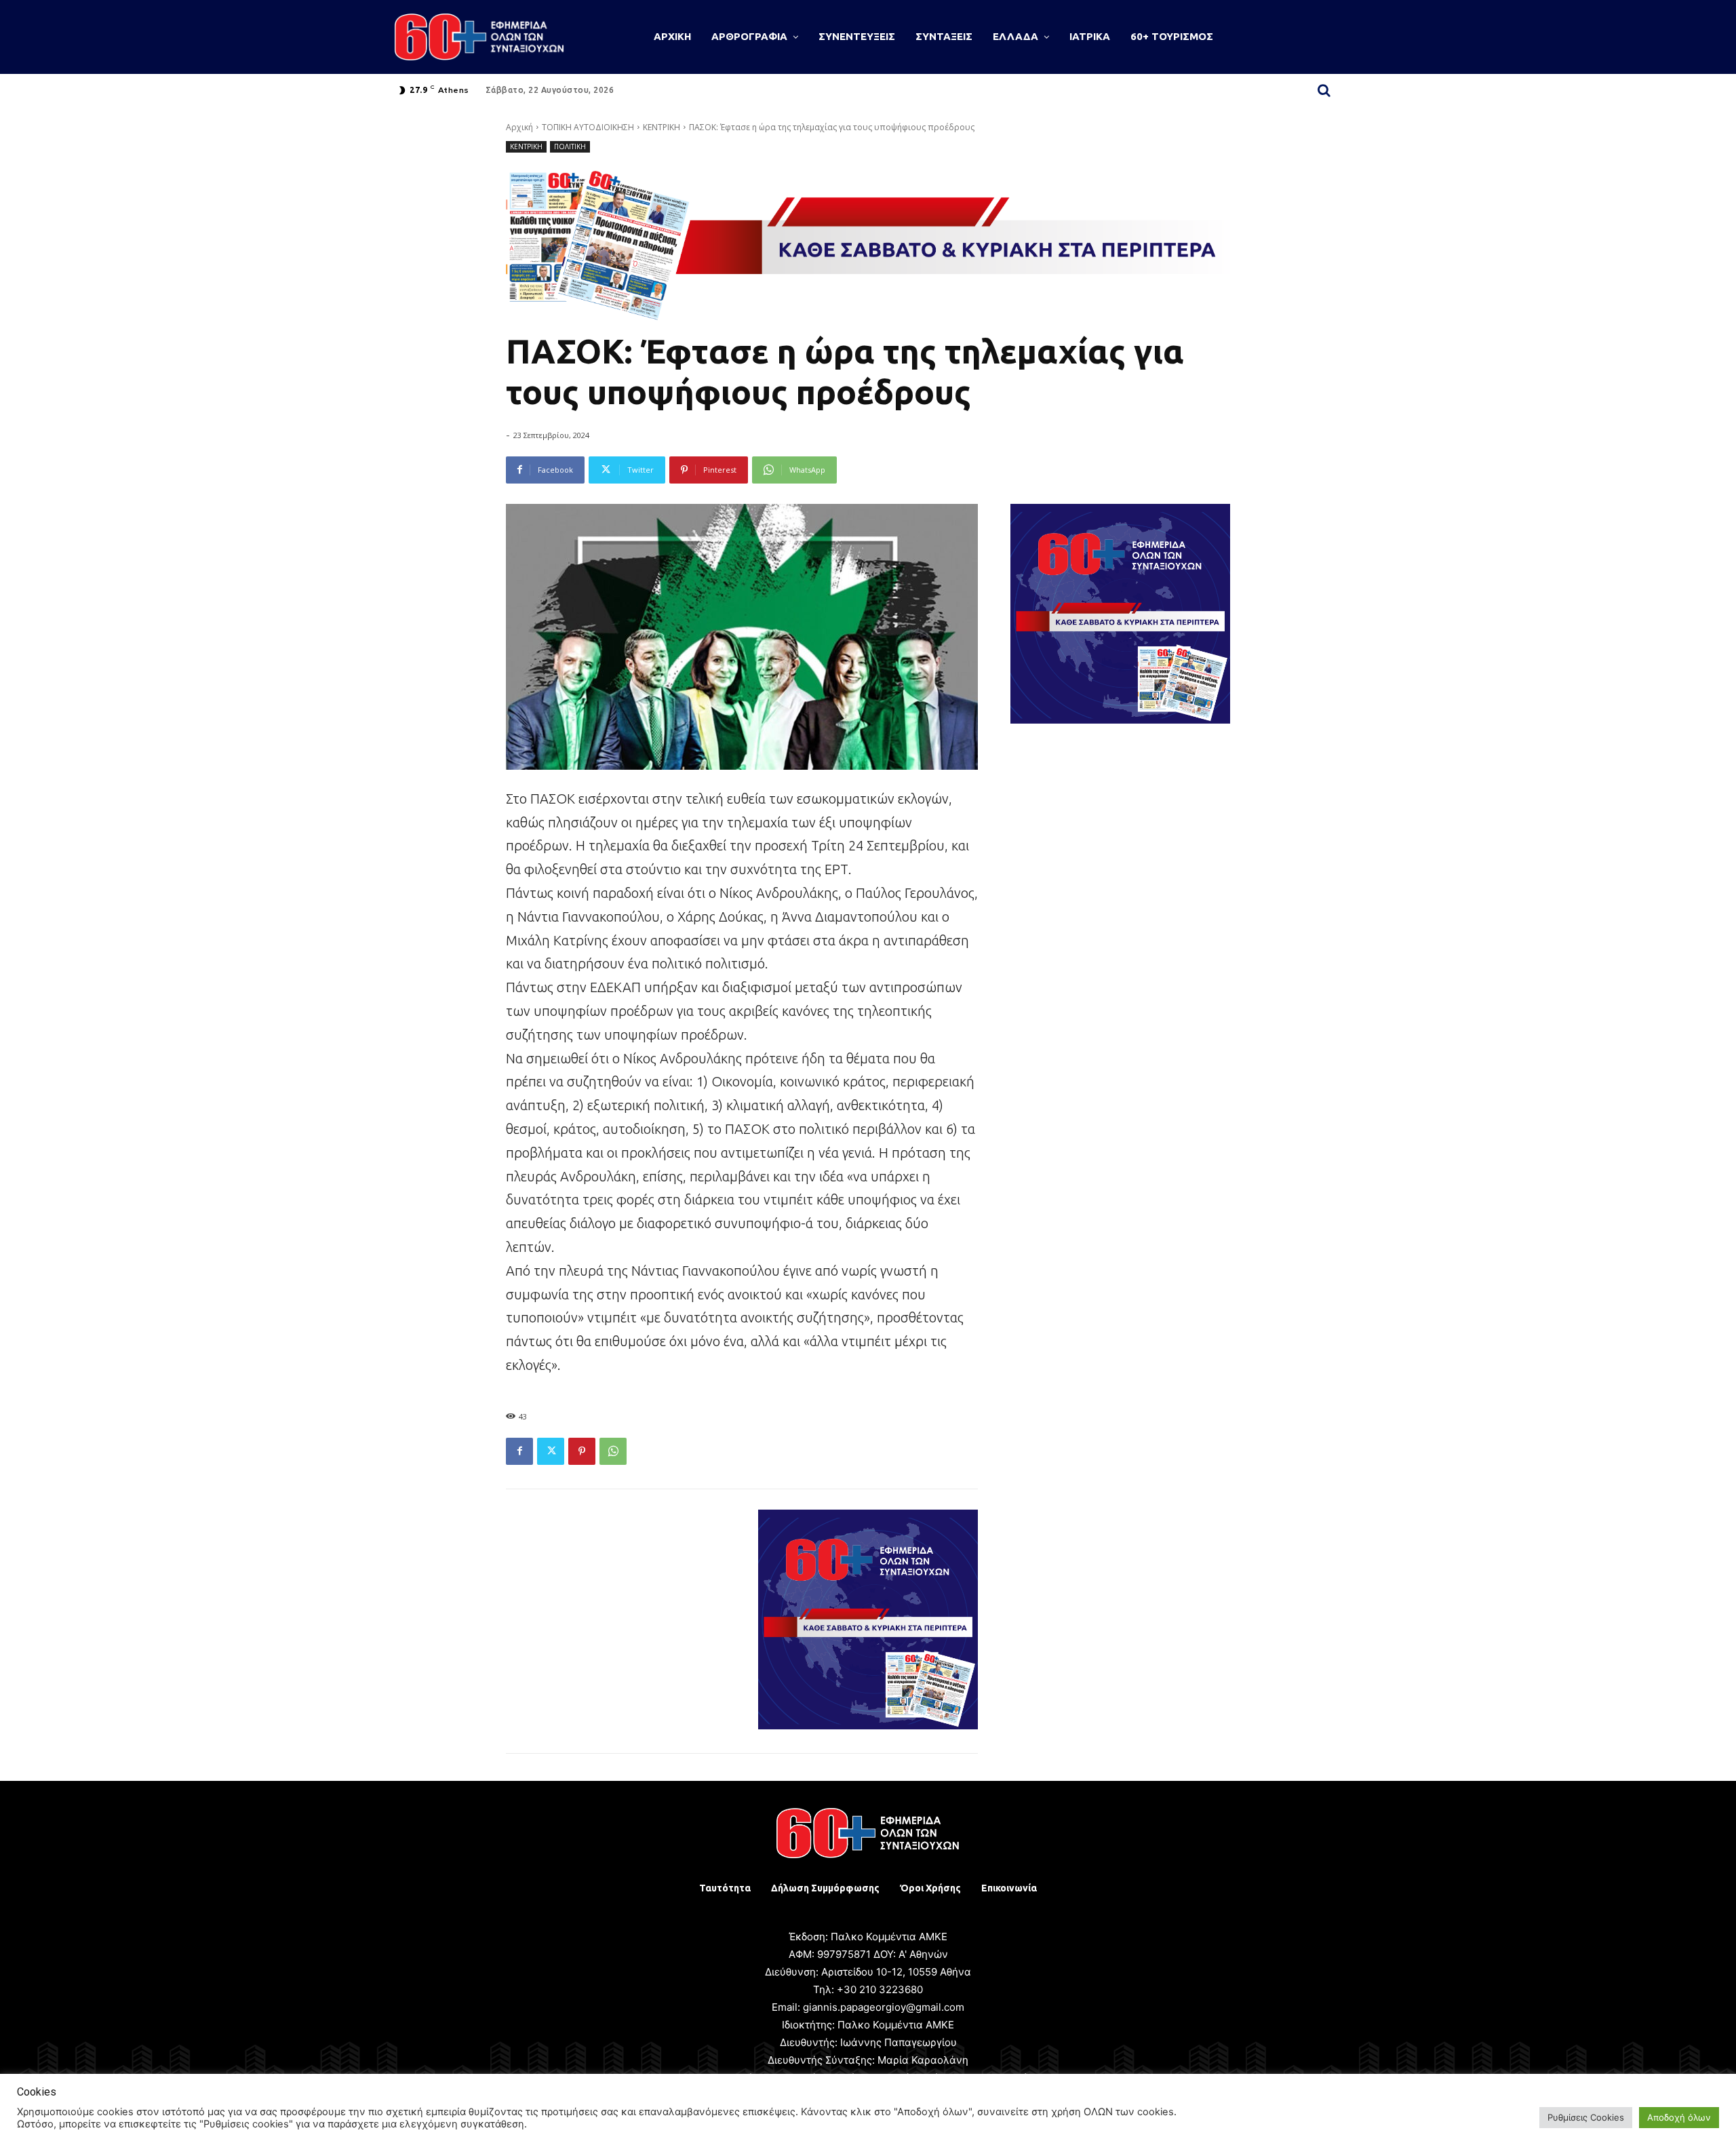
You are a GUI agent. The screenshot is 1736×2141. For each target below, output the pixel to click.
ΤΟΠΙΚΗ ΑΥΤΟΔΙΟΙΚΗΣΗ (588, 127)
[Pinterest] (582, 1451)
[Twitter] (551, 1451)
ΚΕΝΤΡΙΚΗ (662, 127)
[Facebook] (519, 1451)
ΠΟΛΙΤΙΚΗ (570, 146)
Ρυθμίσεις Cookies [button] (1586, 2117)
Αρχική (519, 127)
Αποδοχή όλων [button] (1679, 2117)
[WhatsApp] (613, 1451)
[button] (1324, 90)
